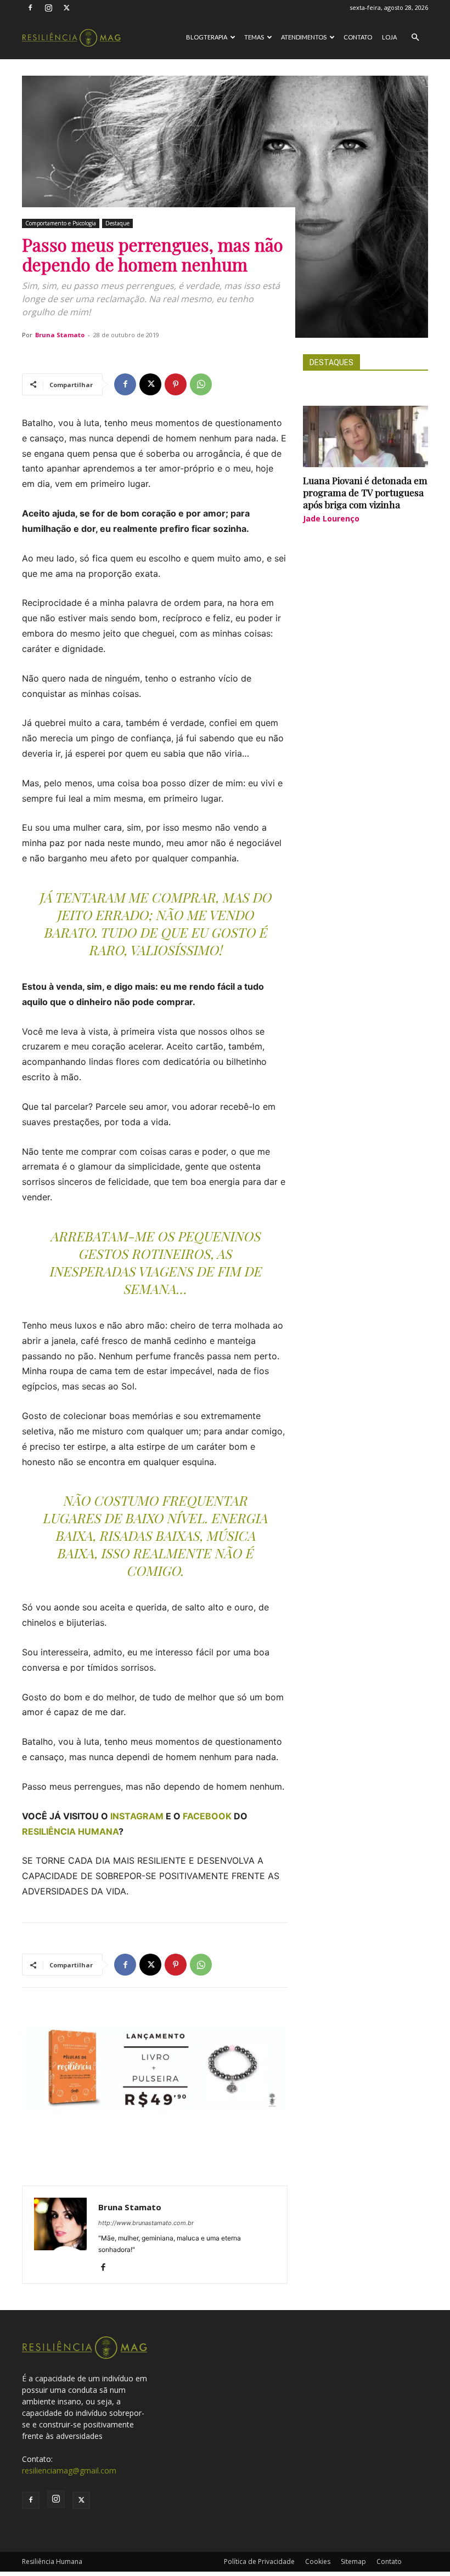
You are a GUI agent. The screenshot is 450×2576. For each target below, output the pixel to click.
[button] (415, 38)
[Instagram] (48, 8)
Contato (358, 37)
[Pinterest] (176, 384)
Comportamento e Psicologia (61, 223)
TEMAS (254, 37)
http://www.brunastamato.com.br (146, 2223)
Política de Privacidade (259, 2561)
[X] (66, 8)
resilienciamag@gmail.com (69, 2470)
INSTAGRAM (137, 1816)
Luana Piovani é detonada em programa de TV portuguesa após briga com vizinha (365, 492)
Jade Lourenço (331, 518)
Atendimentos (304, 37)
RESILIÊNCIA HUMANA (70, 1831)
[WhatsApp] (201, 384)
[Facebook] (30, 8)
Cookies (318, 2561)
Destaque (117, 223)
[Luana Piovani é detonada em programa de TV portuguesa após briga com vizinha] (365, 436)
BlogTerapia (207, 37)
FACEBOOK (207, 1816)
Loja (389, 37)
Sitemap (353, 2561)
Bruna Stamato (60, 335)
